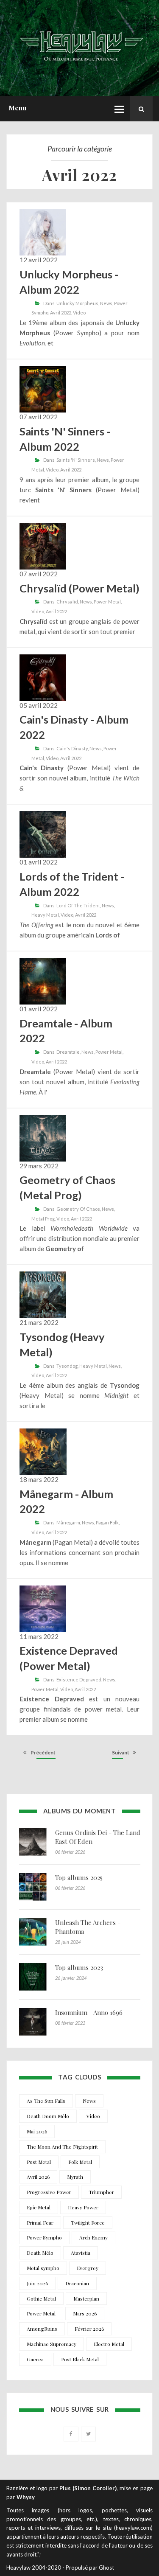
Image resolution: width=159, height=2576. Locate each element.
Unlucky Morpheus (77, 303)
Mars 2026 (85, 2313)
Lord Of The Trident (78, 905)
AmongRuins (42, 2329)
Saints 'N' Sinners (76, 460)
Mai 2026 (37, 2131)
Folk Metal (80, 2162)
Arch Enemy (93, 2237)
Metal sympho (43, 2268)
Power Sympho (44, 2237)
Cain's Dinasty (72, 748)
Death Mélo (40, 2253)
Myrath (75, 2177)
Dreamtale (68, 1052)
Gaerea (35, 2359)
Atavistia (81, 2253)
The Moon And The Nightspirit (62, 2147)
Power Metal (107, 602)
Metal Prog (43, 1219)
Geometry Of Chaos (78, 1209)
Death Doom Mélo (48, 2116)
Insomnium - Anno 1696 (89, 2012)
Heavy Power (83, 2207)
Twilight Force (88, 2222)
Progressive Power (49, 2192)
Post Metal (39, 2162)
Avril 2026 (38, 2177)
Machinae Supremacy (52, 2344)
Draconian (77, 2283)
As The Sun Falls (46, 2101)
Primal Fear (40, 2222)
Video (79, 313)
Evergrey (88, 2268)
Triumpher (101, 2192)
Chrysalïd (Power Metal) (79, 588)
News (106, 303)
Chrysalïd (67, 602)
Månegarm (68, 1522)
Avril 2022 (61, 313)
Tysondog (67, 1366)
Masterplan (86, 2298)
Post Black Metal (80, 2359)
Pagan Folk (107, 1522)
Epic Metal (39, 2207)
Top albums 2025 (79, 1877)
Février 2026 (89, 2329)
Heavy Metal (45, 915)
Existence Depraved (79, 1679)
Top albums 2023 (79, 1967)
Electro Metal (109, 2344)
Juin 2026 (37, 2283)
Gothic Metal (41, 2298)
